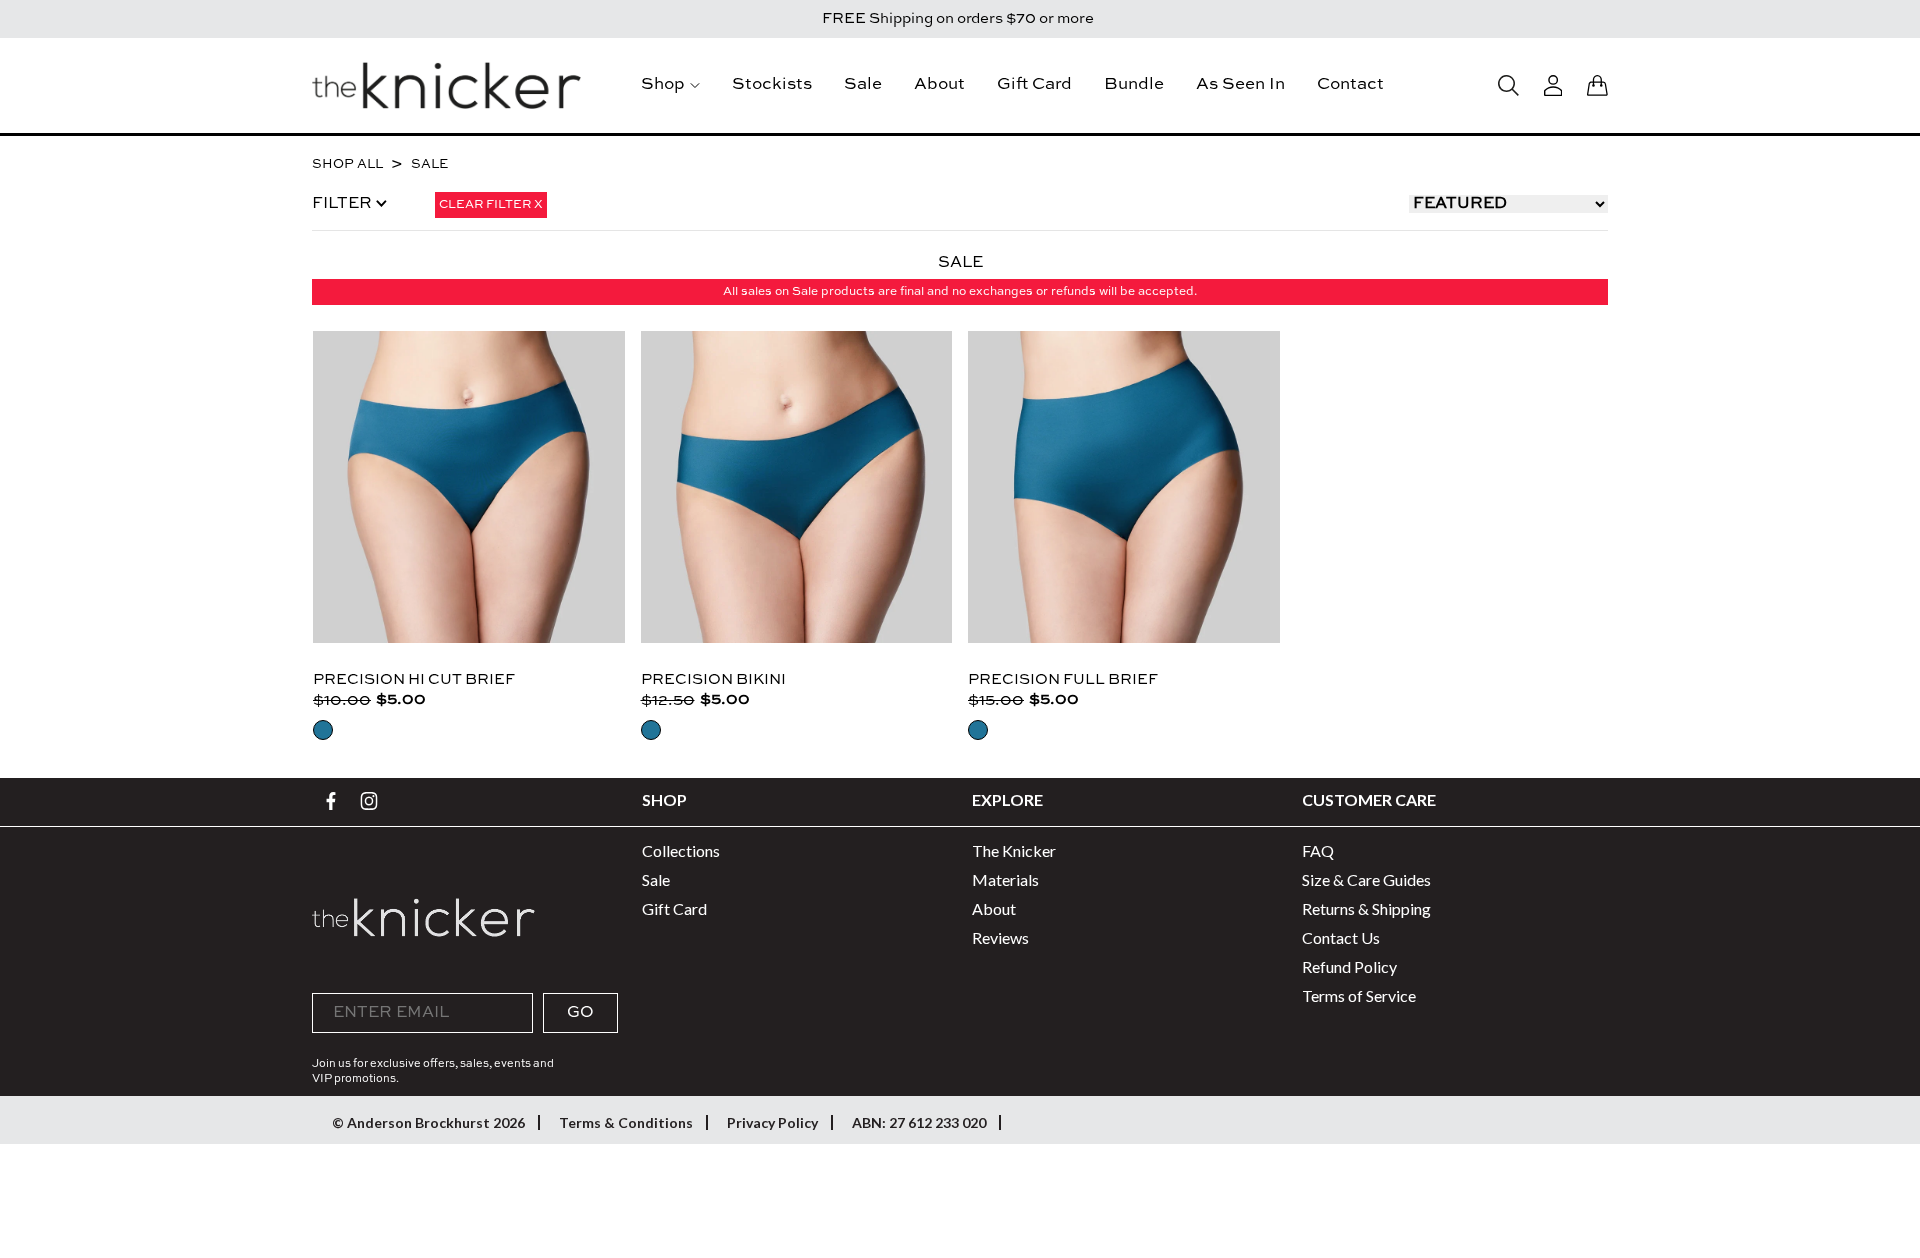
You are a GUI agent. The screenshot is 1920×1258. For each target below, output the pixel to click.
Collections (681, 850)
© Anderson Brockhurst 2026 (428, 1122)
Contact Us (1341, 937)
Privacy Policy (772, 1122)
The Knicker (1014, 850)
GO (580, 1013)
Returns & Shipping (1366, 908)
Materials (1005, 879)
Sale (863, 84)
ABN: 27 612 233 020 (919, 1122)
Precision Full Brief (1063, 679)
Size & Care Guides (1366, 879)
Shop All (347, 164)
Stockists (772, 84)
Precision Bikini (713, 679)
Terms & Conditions (626, 1122)
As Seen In (1240, 84)
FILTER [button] (344, 204)
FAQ (1318, 850)
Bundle (1134, 84)
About (939, 84)
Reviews (1000, 937)
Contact (1350, 84)
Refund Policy (1349, 966)
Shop (663, 84)
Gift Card (1034, 84)
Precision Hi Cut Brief (414, 679)
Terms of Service (1359, 995)
